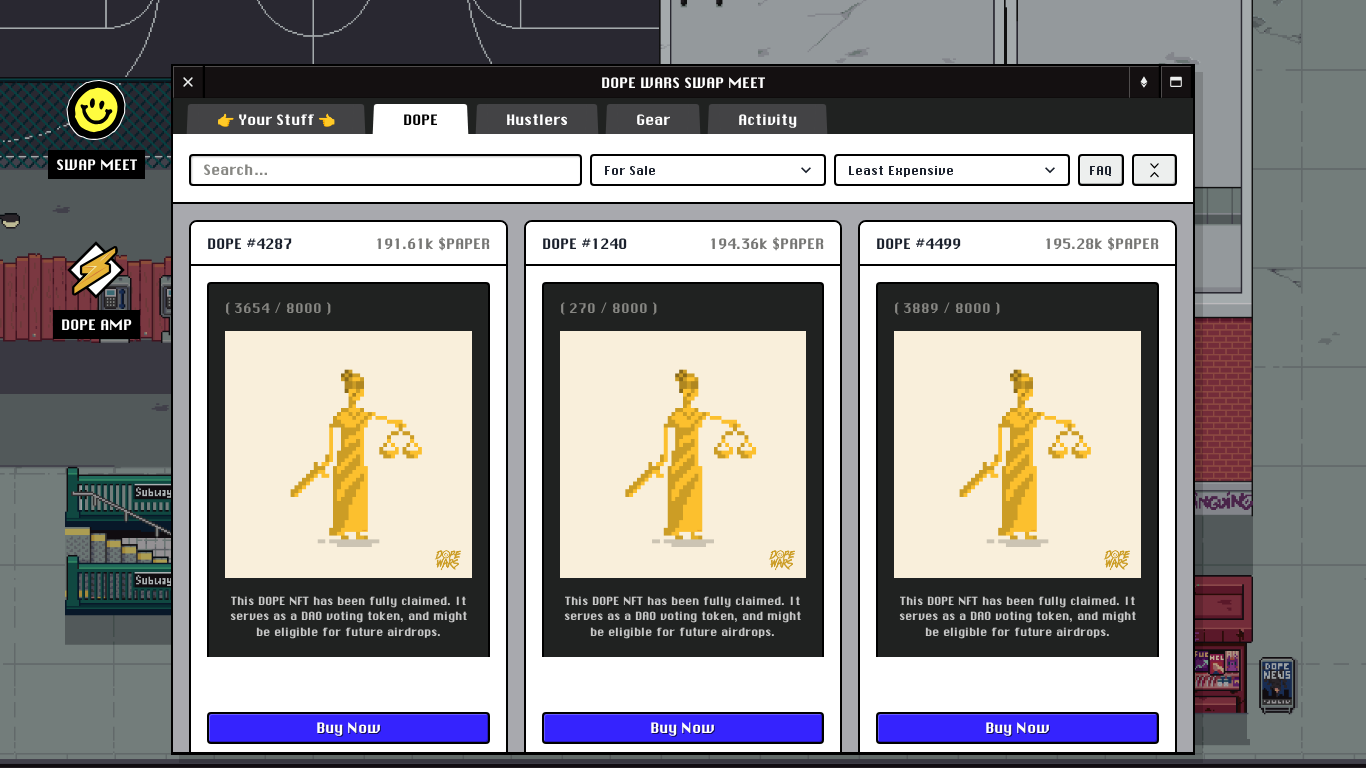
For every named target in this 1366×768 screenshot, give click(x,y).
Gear (653, 119)
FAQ (1100, 170)
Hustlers (537, 119)
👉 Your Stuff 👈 (276, 119)
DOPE (420, 119)
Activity (767, 119)
